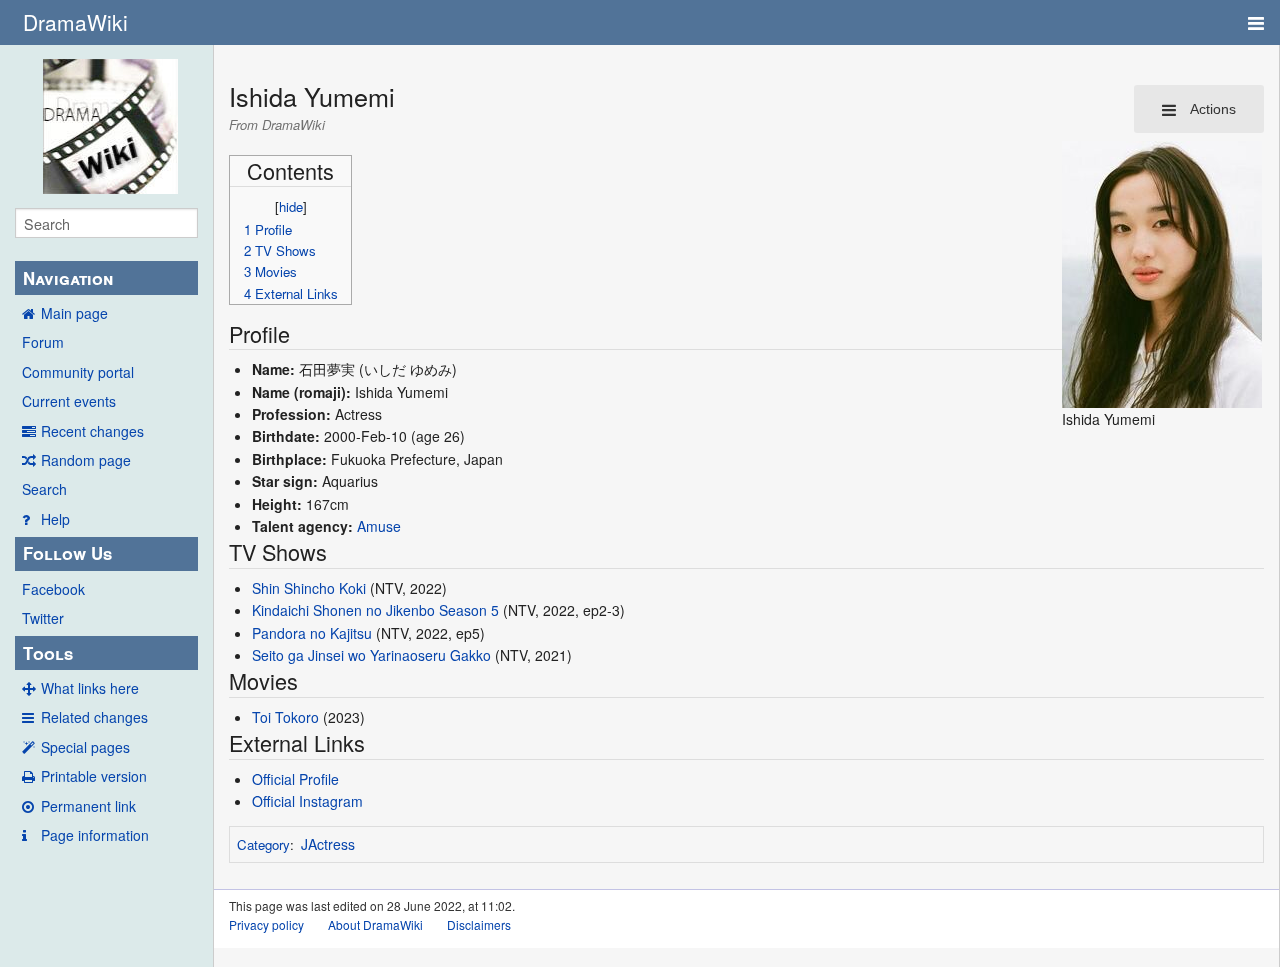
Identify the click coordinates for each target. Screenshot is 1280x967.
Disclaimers (479, 924)
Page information (95, 835)
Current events (69, 401)
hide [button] (291, 206)
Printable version (94, 776)
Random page (86, 460)
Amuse (379, 526)
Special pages (85, 747)
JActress (328, 844)
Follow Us (67, 553)
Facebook (53, 589)
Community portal (78, 372)
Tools (48, 653)
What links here (90, 688)
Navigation (68, 278)
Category (263, 844)
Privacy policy (266, 924)
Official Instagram (307, 801)
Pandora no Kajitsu (312, 633)
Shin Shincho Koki (309, 588)
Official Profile (295, 779)
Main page (74, 313)
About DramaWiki (375, 924)
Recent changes (92, 431)
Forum (43, 342)
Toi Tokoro (285, 717)
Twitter (43, 618)
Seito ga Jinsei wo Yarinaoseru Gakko (371, 655)
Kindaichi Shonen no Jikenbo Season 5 (375, 610)
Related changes (94, 717)
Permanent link (88, 806)
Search (44, 489)
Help (55, 519)
